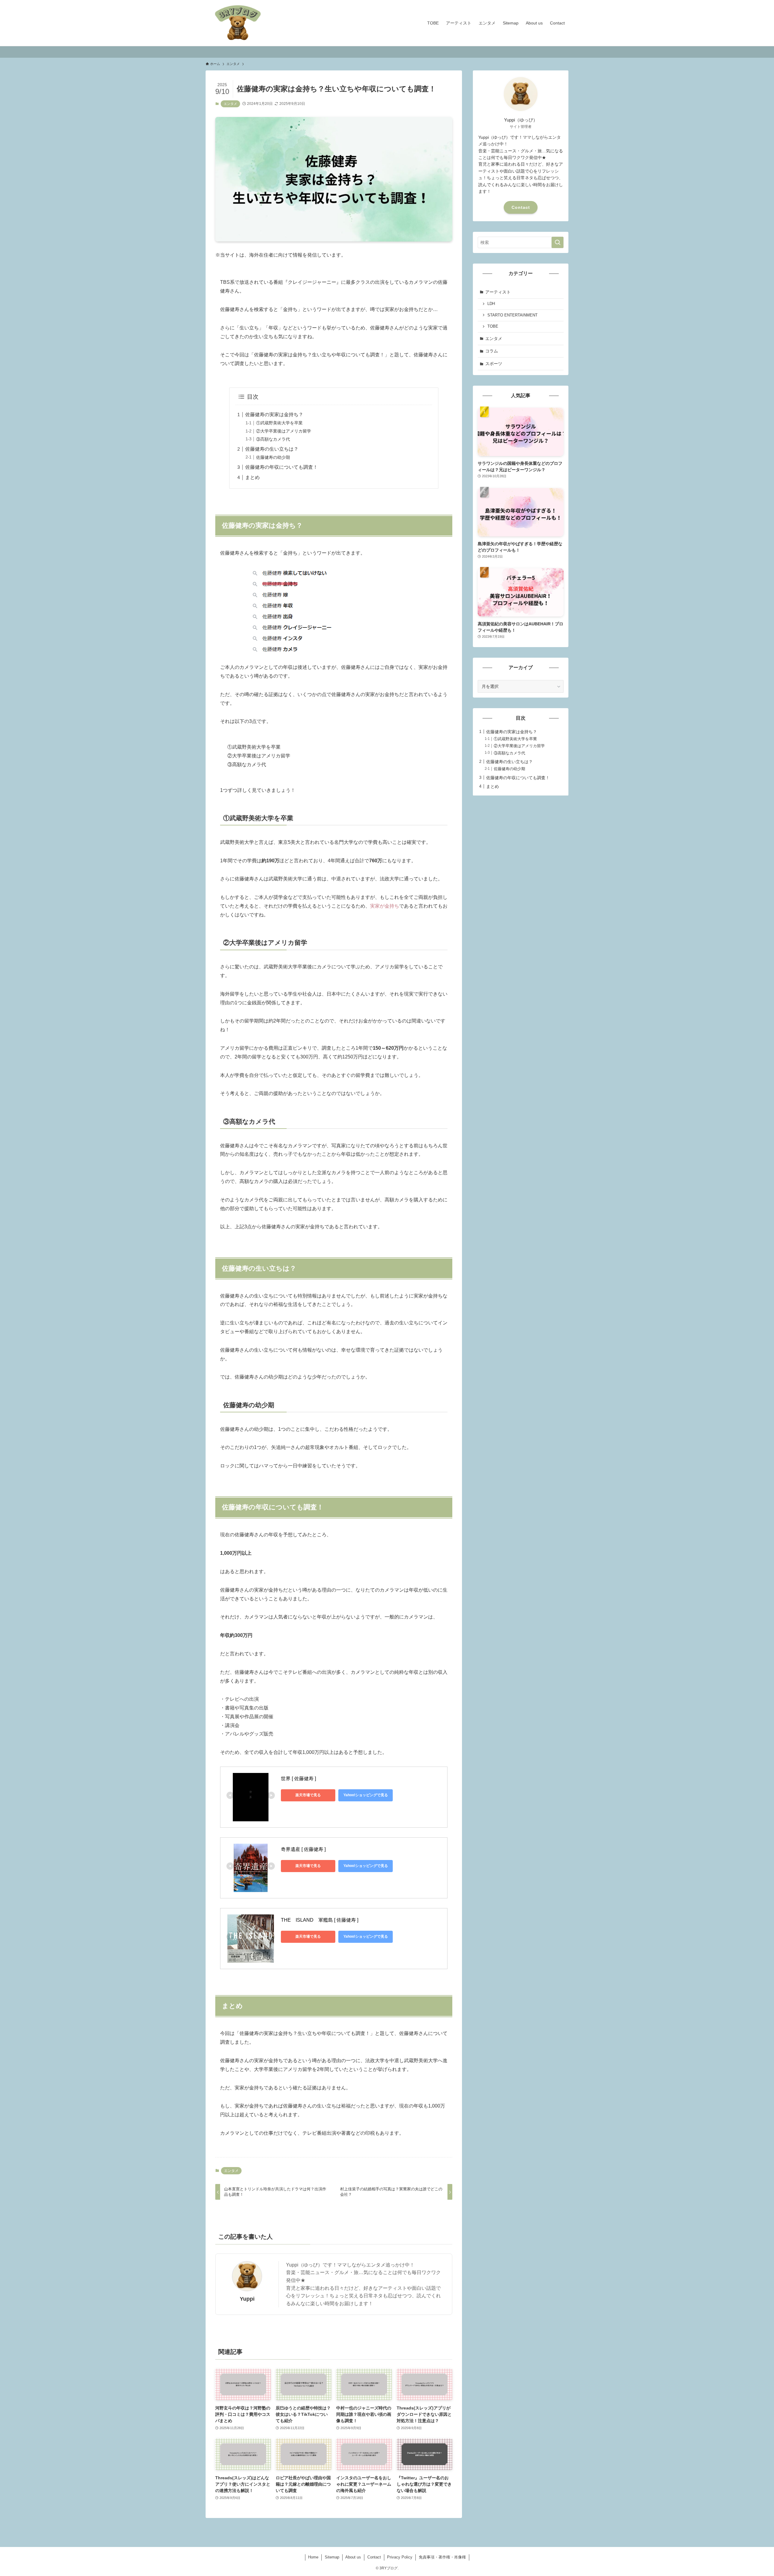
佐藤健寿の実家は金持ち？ (274, 415)
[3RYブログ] (238, 23)
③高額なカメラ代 (273, 439)
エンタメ (230, 104)
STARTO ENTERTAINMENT (512, 315)
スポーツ (494, 364)
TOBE (493, 326)
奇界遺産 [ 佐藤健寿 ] (303, 1849)
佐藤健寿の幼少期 (273, 457)
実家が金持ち (385, 906)
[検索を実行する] (558, 242)
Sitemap (332, 2557)
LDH (491, 304)
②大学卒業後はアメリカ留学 (284, 431)
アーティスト (498, 292)
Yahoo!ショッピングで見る (366, 1795)
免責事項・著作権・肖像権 (442, 2557)
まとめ (252, 477)
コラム (492, 351)
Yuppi (247, 2299)
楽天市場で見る (308, 1795)
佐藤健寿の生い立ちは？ (272, 449)
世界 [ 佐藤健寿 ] (298, 1779)
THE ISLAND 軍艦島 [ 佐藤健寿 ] (320, 1920)
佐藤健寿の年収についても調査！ (281, 467)
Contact (521, 207)
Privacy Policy (400, 2557)
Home (313, 2557)
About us (353, 2557)
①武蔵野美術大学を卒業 (279, 423)
